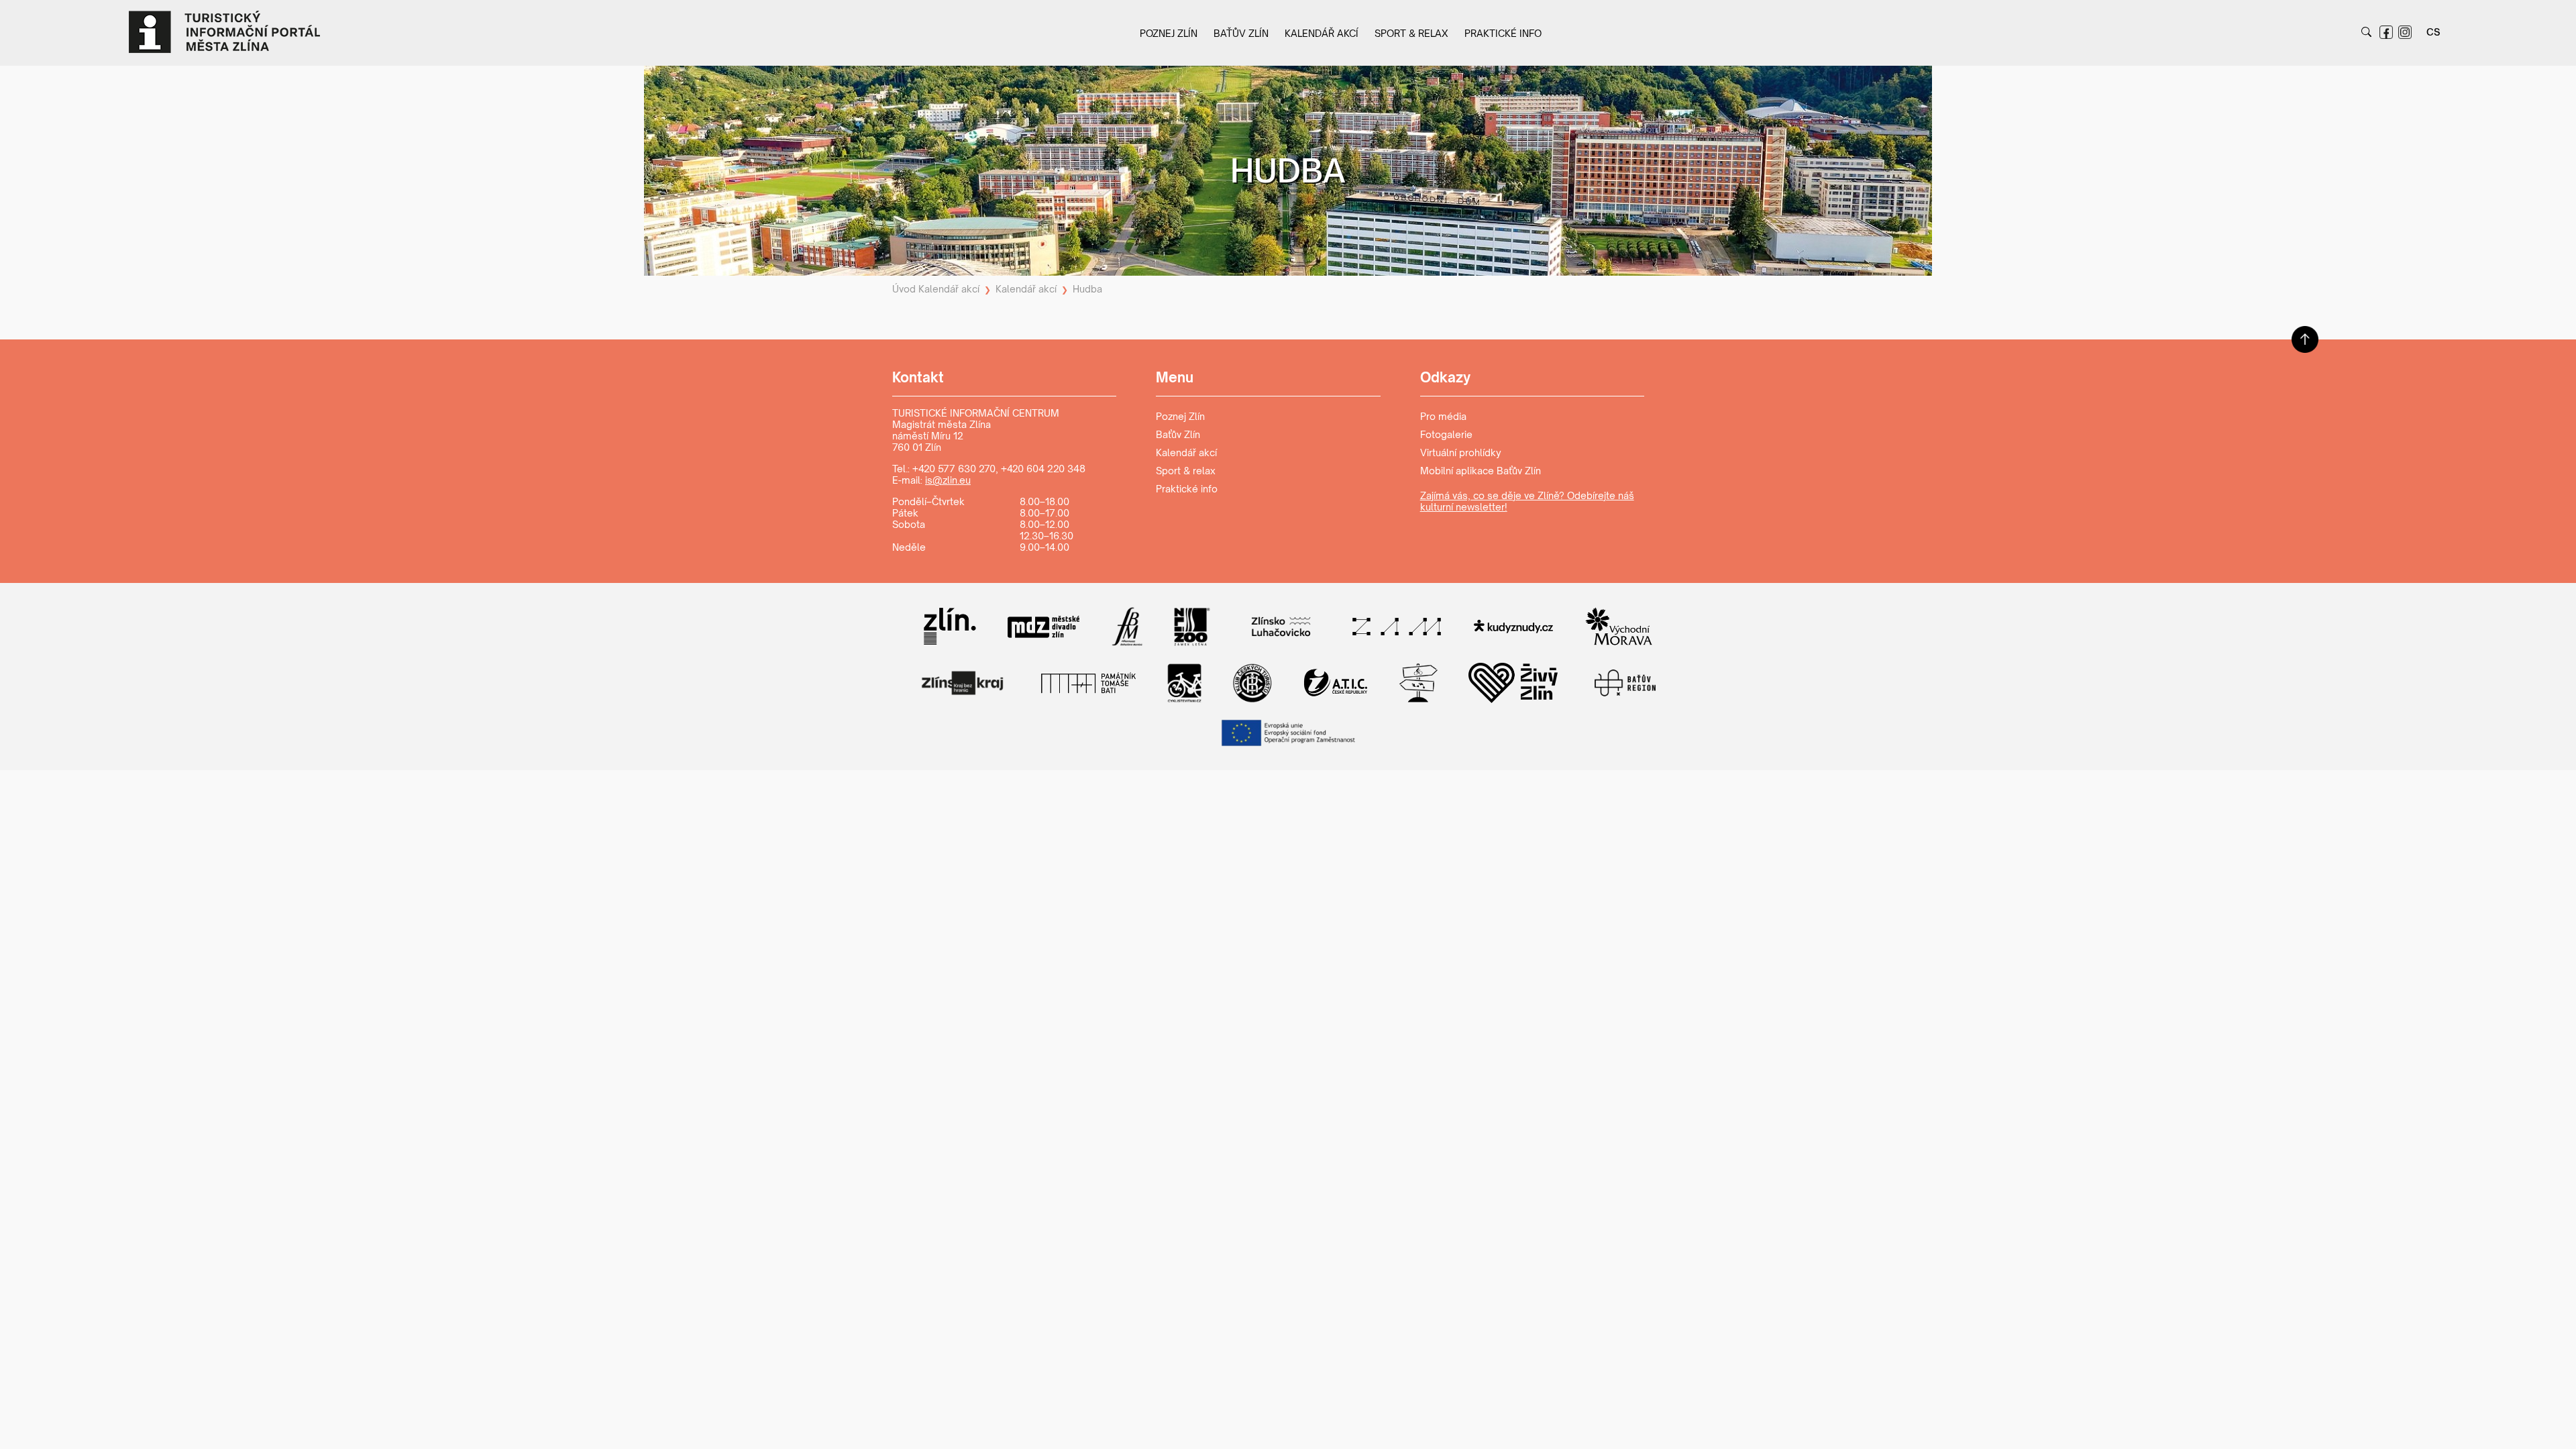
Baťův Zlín (1241, 33)
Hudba (1087, 289)
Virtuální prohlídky (1461, 452)
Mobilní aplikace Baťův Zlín (1481, 471)
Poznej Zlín (1169, 33)
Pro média (1443, 416)
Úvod (904, 289)
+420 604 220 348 (1043, 469)
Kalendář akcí (1322, 33)
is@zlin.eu (948, 480)
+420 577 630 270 (954, 469)
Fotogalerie (1446, 434)
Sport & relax (1411, 33)
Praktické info (1503, 33)
